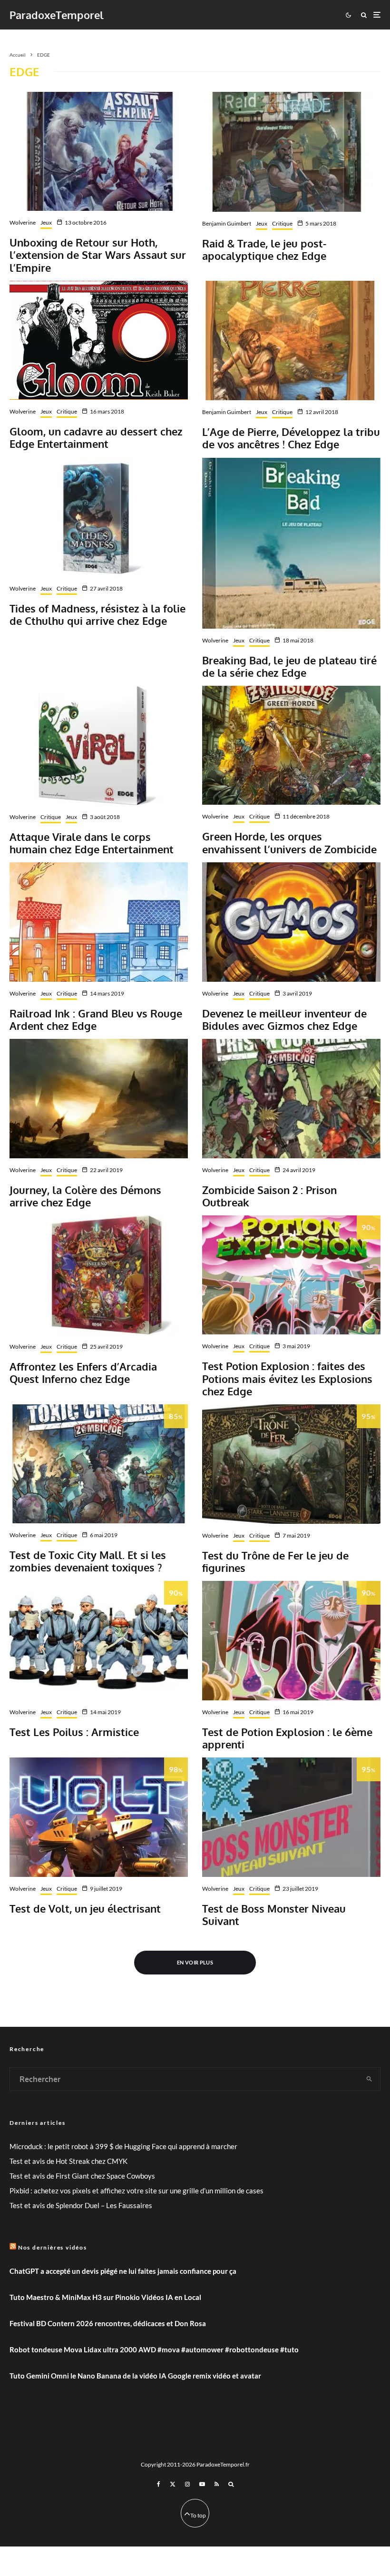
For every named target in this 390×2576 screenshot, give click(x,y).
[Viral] (99, 745)
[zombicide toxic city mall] (99, 1464)
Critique (282, 223)
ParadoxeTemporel (57, 15)
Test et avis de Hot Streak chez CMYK (68, 2161)
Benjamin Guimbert (227, 223)
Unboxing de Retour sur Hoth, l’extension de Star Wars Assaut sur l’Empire (98, 255)
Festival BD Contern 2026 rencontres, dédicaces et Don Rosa (108, 2323)
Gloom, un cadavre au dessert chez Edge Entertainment (96, 438)
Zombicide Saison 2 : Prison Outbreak (269, 1196)
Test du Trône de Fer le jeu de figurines (275, 1562)
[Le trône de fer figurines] (291, 1464)
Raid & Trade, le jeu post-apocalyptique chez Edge (264, 250)
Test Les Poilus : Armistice (74, 1732)
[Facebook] (159, 2484)
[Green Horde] (291, 745)
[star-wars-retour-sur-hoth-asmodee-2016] (99, 151)
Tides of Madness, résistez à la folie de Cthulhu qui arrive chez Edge (97, 615)
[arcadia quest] (99, 1275)
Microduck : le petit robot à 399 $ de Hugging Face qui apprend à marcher (123, 2146)
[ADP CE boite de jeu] (291, 341)
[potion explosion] (291, 1275)
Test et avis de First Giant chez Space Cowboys (82, 2176)
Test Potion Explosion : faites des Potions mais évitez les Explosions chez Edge (287, 1378)
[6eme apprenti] (291, 1640)
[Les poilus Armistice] (99, 1640)
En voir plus (195, 1962)
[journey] (99, 1098)
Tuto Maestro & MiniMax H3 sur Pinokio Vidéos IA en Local (105, 2297)
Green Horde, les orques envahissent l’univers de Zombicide (289, 843)
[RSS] (217, 2484)
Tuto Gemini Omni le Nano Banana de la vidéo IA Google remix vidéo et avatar (135, 2376)
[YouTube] (202, 2484)
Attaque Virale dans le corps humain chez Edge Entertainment (92, 843)
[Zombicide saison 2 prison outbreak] (291, 1098)
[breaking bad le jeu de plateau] (291, 543)
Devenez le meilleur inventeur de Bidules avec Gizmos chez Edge (284, 1020)
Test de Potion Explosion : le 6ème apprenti (287, 1738)
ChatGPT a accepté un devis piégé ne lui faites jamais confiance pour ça (123, 2271)
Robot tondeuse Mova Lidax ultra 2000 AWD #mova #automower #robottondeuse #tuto (154, 2349)
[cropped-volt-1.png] (99, 1817)
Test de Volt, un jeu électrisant (85, 1908)
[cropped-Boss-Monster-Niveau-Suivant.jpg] (291, 1817)
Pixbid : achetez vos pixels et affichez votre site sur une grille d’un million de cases (136, 2191)
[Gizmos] (291, 922)
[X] (173, 2484)
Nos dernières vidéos (53, 2247)
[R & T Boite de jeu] (291, 152)
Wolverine (23, 222)
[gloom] (99, 340)
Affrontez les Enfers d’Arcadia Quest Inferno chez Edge (83, 1373)
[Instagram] (187, 2484)
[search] (369, 2079)
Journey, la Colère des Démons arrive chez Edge (85, 1196)
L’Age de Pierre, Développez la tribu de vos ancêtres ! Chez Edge (291, 438)
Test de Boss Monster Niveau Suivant (274, 1915)
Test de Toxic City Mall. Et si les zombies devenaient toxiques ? (88, 1561)
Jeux (46, 222)
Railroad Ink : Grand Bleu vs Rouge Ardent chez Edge (96, 1020)
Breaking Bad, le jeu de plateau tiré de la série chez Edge (289, 666)
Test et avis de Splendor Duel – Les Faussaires (81, 2205)
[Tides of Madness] (99, 517)
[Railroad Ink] (99, 922)
